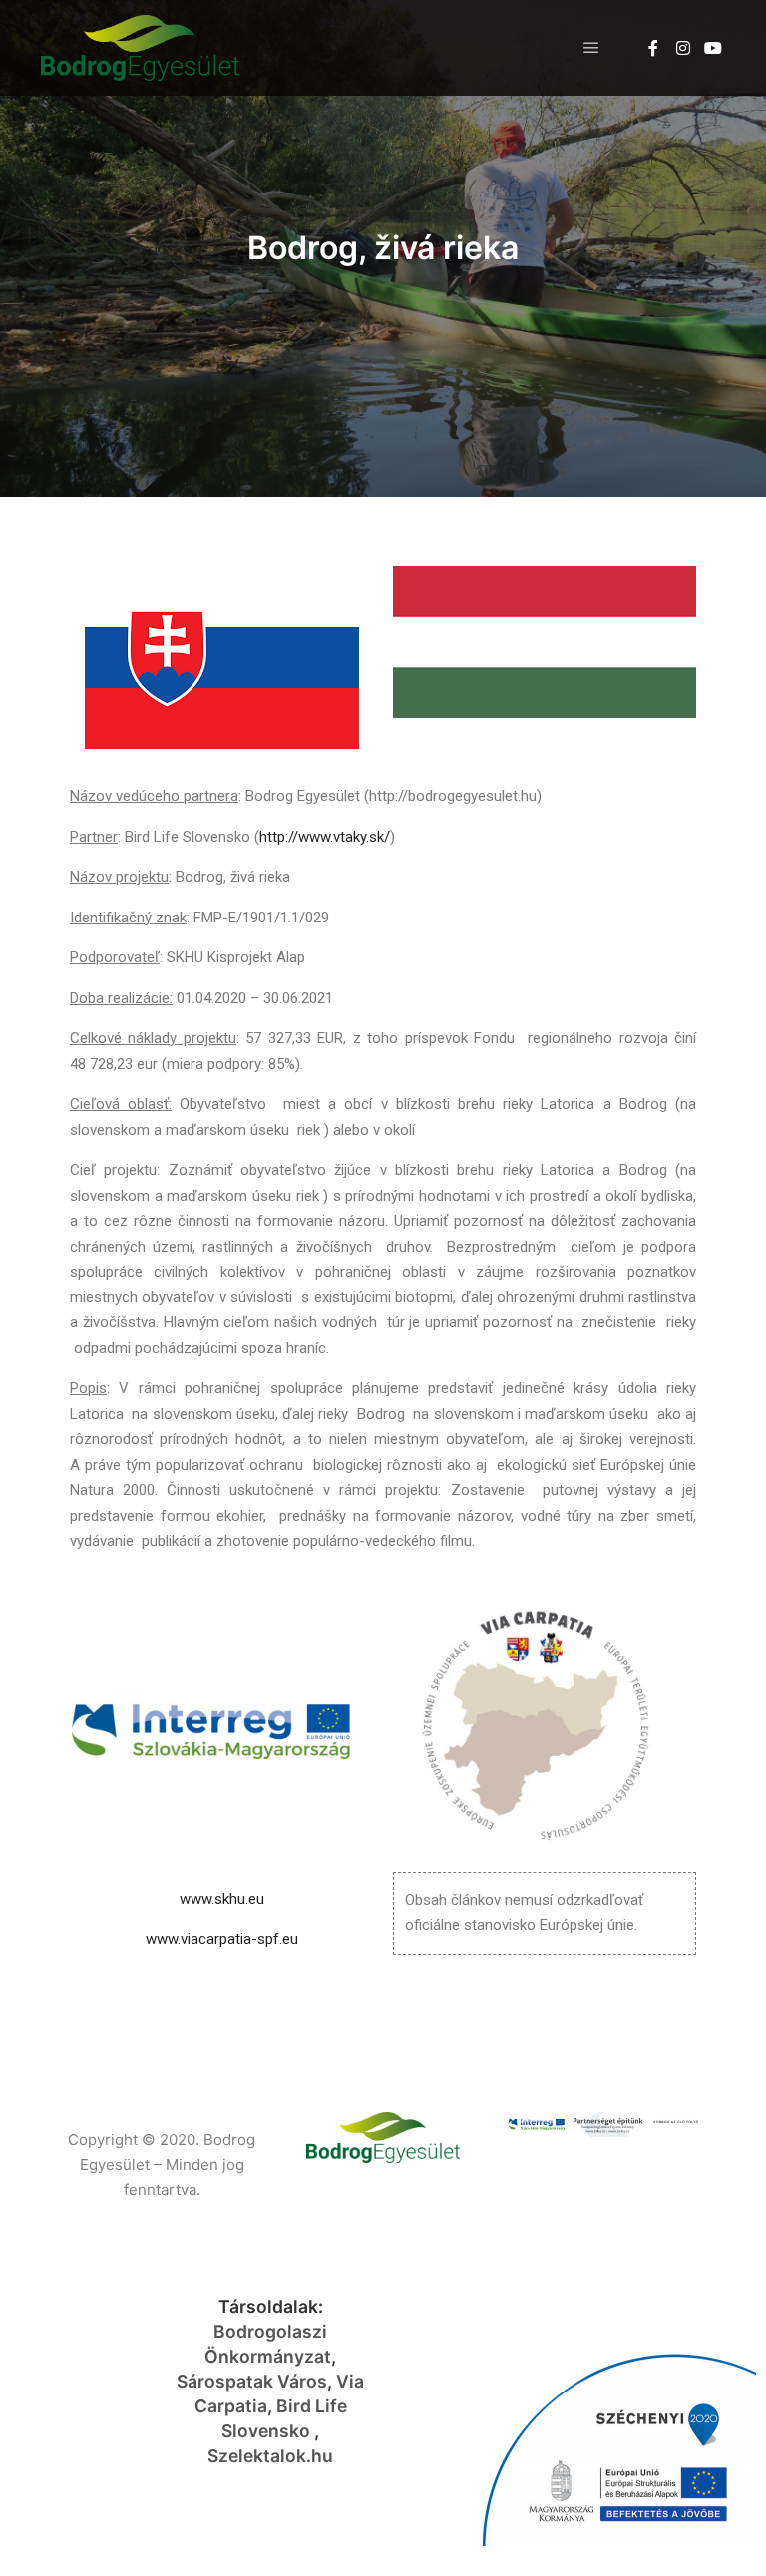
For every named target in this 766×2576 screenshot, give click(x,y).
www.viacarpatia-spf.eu (222, 1939)
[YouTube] (713, 48)
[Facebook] (653, 48)
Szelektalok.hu (270, 2456)
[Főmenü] (591, 48)
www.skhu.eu (222, 1899)
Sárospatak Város (252, 2381)
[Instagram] (683, 48)
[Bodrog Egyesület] (140, 48)
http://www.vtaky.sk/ (325, 837)
